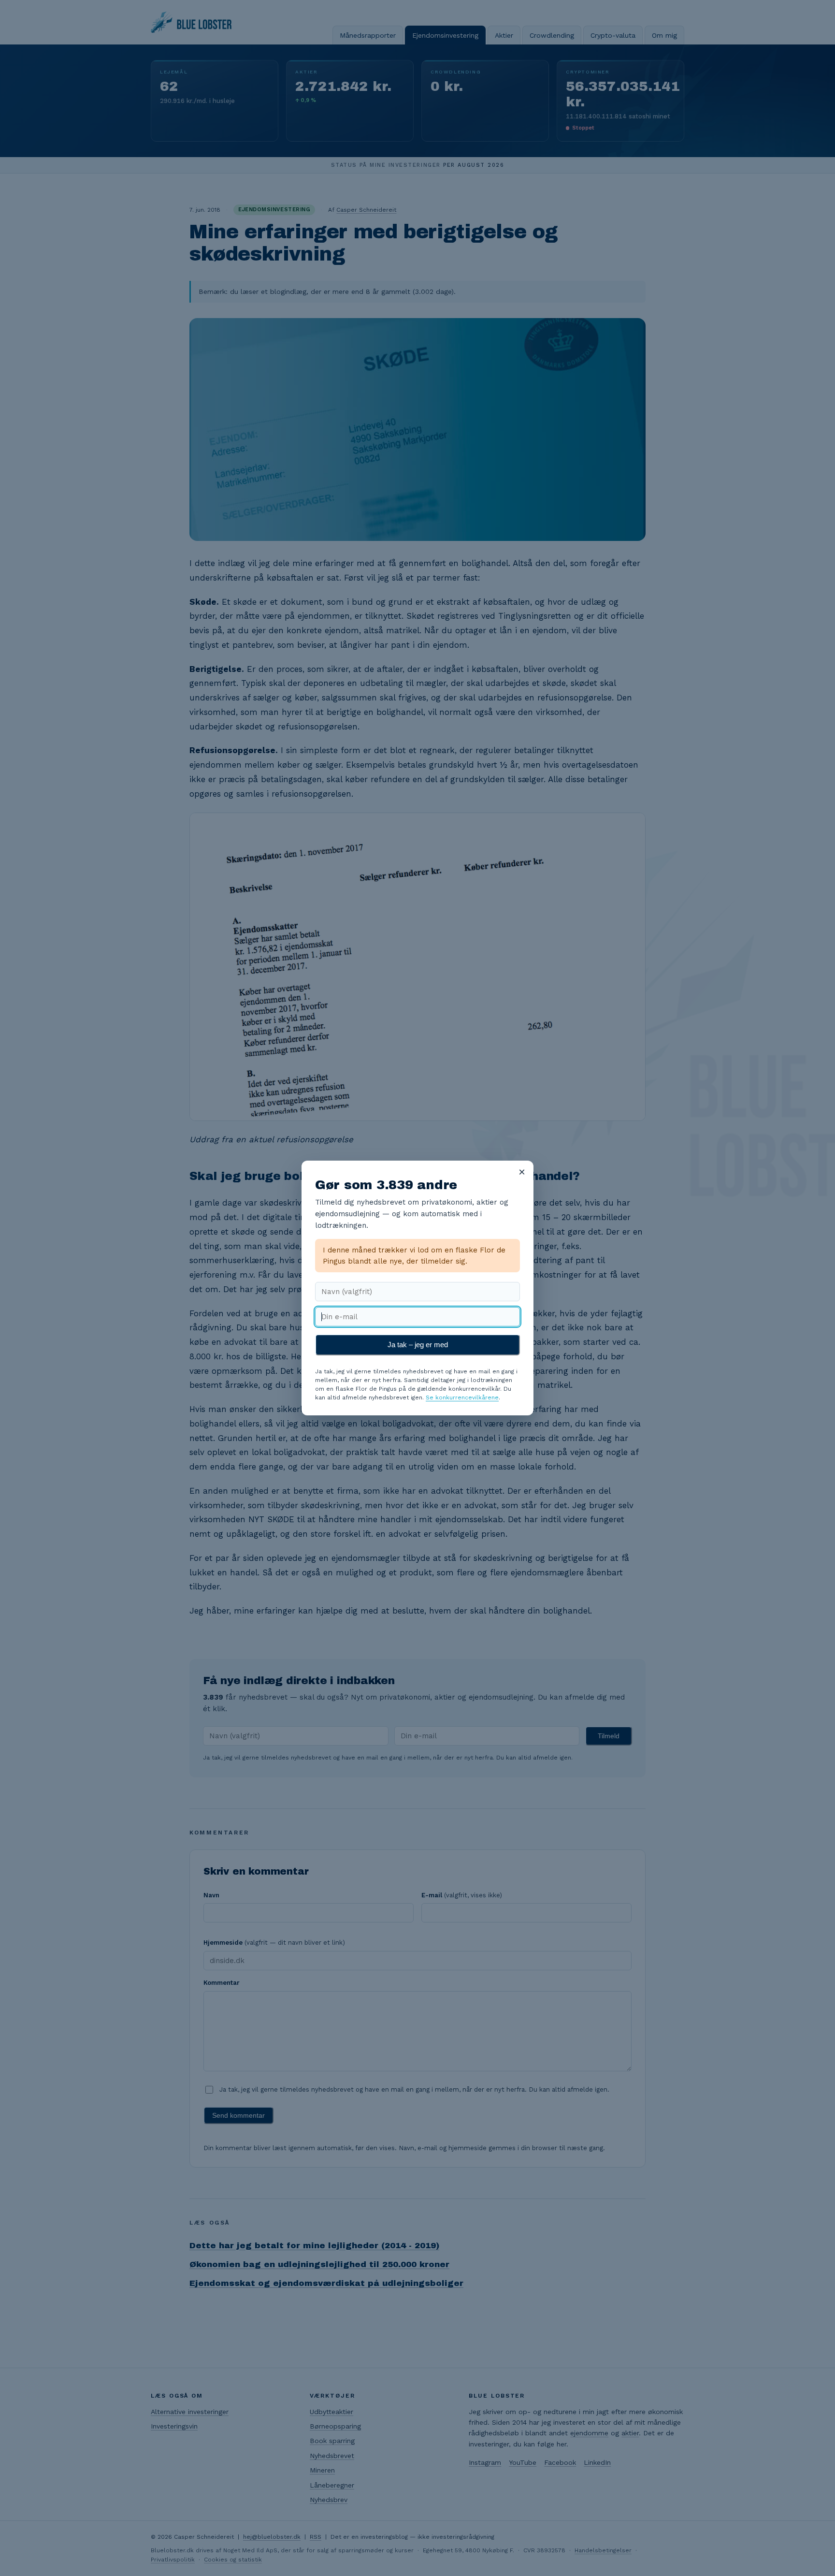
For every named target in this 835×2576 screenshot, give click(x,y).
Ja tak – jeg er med (418, 1345)
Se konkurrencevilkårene (462, 1397)
